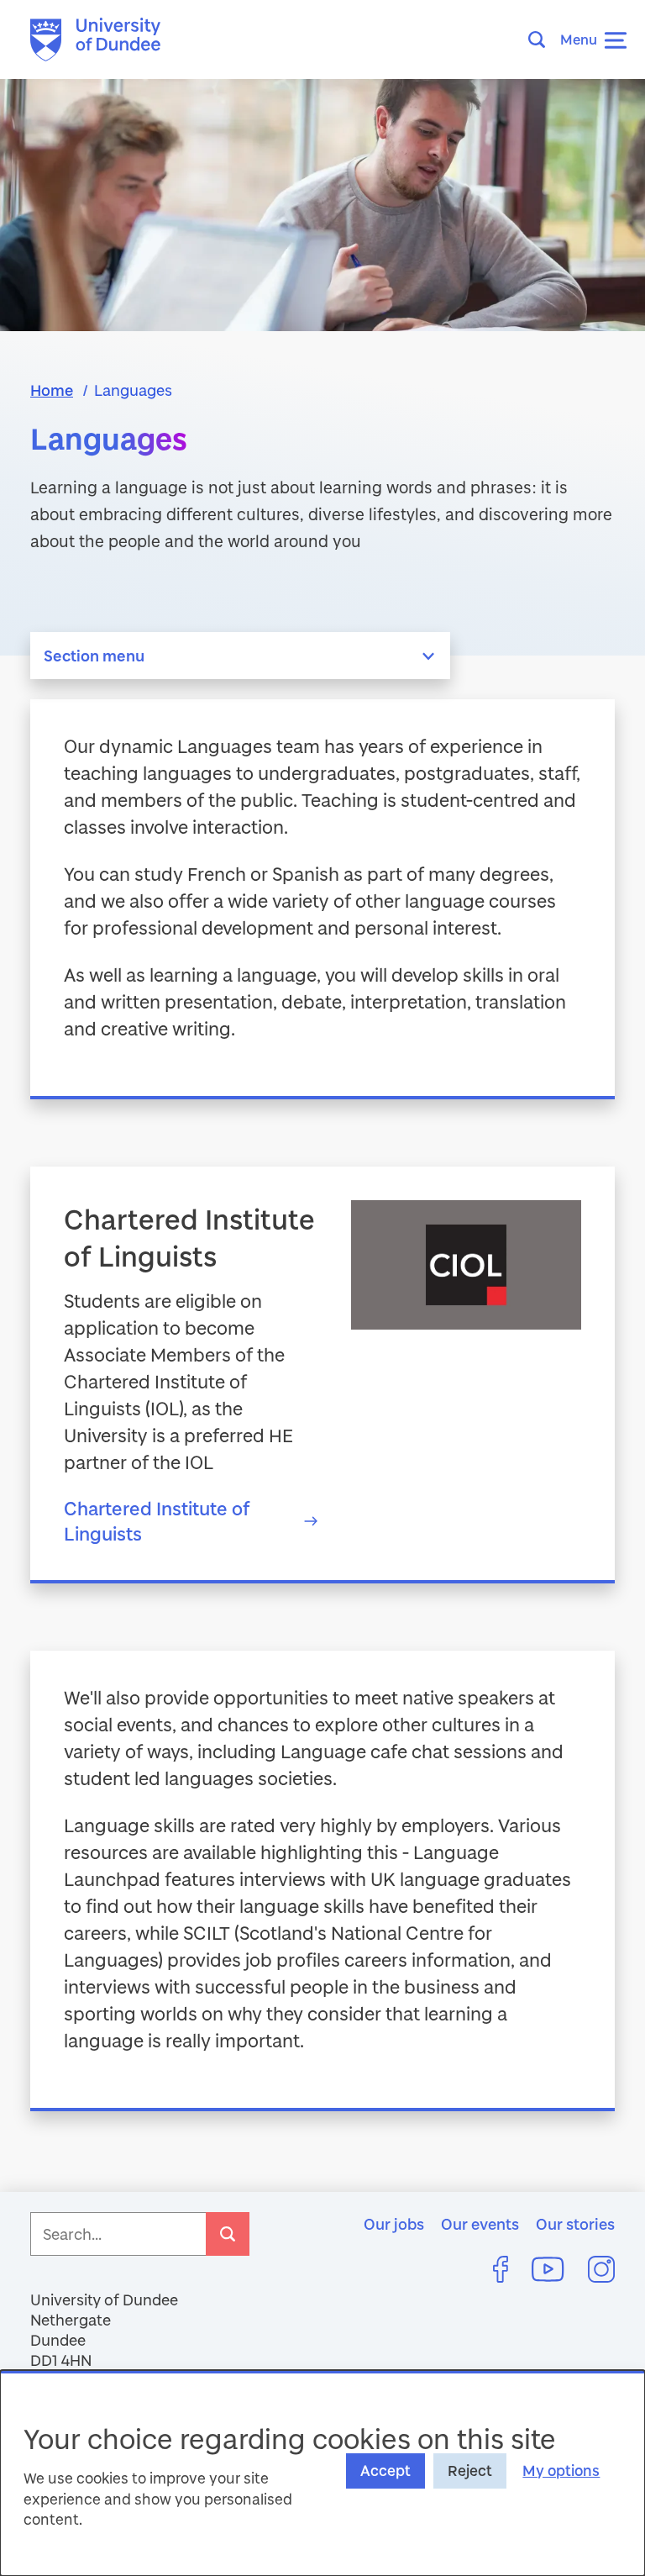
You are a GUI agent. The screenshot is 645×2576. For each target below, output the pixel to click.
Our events (480, 2224)
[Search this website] (542, 40)
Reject (470, 2471)
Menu (579, 39)
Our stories (575, 2224)
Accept (385, 2471)
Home (52, 390)
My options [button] (561, 2471)
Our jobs (394, 2224)
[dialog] (322, 2473)
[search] (228, 2234)
